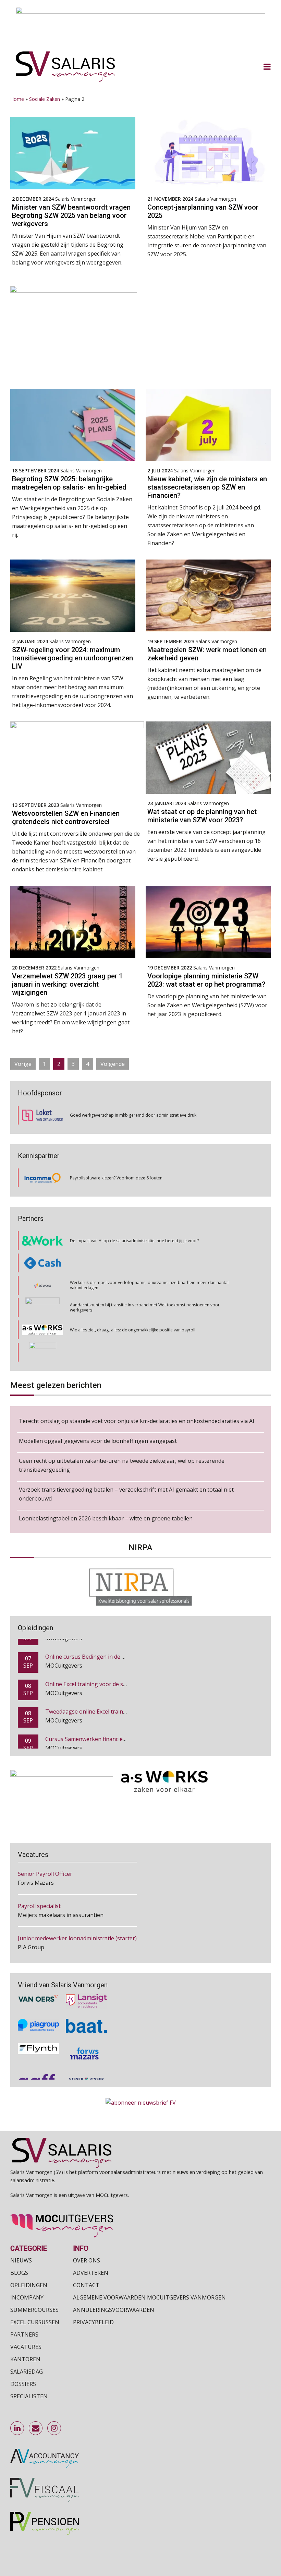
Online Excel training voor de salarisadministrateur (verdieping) (126, 1671)
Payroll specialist (39, 1878)
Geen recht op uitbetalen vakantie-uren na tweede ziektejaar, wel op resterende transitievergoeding (122, 1465)
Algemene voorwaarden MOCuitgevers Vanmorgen (149, 2297)
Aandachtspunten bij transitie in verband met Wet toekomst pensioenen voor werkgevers (145, 1285)
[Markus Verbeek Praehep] (43, 1330)
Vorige (23, 1064)
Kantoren (25, 2359)
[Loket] (42, 1115)
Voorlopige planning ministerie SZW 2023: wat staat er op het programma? (206, 980)
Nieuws (21, 2260)
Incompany (27, 2297)
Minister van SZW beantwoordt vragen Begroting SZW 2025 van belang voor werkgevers (71, 215)
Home (17, 99)
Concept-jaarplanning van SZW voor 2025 (203, 211)
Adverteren (91, 2273)
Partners (24, 2334)
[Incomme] (42, 1178)
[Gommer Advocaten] (42, 1285)
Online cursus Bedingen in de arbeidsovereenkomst (112, 1643)
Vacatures (26, 2347)
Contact (86, 2285)
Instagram (54, 2428)
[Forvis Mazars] (86, 2030)
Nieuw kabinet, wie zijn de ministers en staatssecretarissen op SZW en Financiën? (207, 487)
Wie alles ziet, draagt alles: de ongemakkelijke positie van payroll (133, 1308)
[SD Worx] (43, 1263)
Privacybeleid (93, 2322)
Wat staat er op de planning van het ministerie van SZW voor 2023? (202, 816)
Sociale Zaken (45, 99)
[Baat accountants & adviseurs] (86, 2003)
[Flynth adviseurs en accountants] (38, 2030)
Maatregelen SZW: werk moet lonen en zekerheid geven (207, 654)
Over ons (87, 2260)
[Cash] (42, 1241)
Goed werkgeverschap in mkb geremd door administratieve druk (133, 1115)
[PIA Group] (38, 2003)
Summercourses (34, 2310)
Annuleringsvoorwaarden (114, 2310)
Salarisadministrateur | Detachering (64, 1942)
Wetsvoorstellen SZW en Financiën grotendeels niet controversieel (66, 818)
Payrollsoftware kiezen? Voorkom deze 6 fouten (116, 1178)
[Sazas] (43, 1352)
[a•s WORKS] (42, 1308)
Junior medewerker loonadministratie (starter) (77, 1910)
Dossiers (23, 2384)
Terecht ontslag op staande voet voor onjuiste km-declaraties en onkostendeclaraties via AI (137, 1421)
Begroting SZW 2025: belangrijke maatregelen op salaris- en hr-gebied (69, 483)
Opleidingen (29, 2285)
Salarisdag (27, 2372)
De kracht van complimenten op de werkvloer (114, 1352)
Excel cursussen (35, 2322)
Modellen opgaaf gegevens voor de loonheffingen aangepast (98, 1441)
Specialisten (29, 2396)
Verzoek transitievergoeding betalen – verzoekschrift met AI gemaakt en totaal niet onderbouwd (126, 1494)
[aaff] (38, 2058)
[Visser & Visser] (86, 2058)
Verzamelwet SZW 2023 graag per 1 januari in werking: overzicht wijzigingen (67, 984)
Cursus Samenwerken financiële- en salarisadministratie (117, 1726)
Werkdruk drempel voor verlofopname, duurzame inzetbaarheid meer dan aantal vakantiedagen (149, 1263)
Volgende (113, 1064)
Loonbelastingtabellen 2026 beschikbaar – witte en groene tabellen (106, 1518)
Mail (36, 2428)
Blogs (19, 2273)
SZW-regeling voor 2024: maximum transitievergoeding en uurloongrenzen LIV (72, 658)
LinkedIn (17, 2428)
